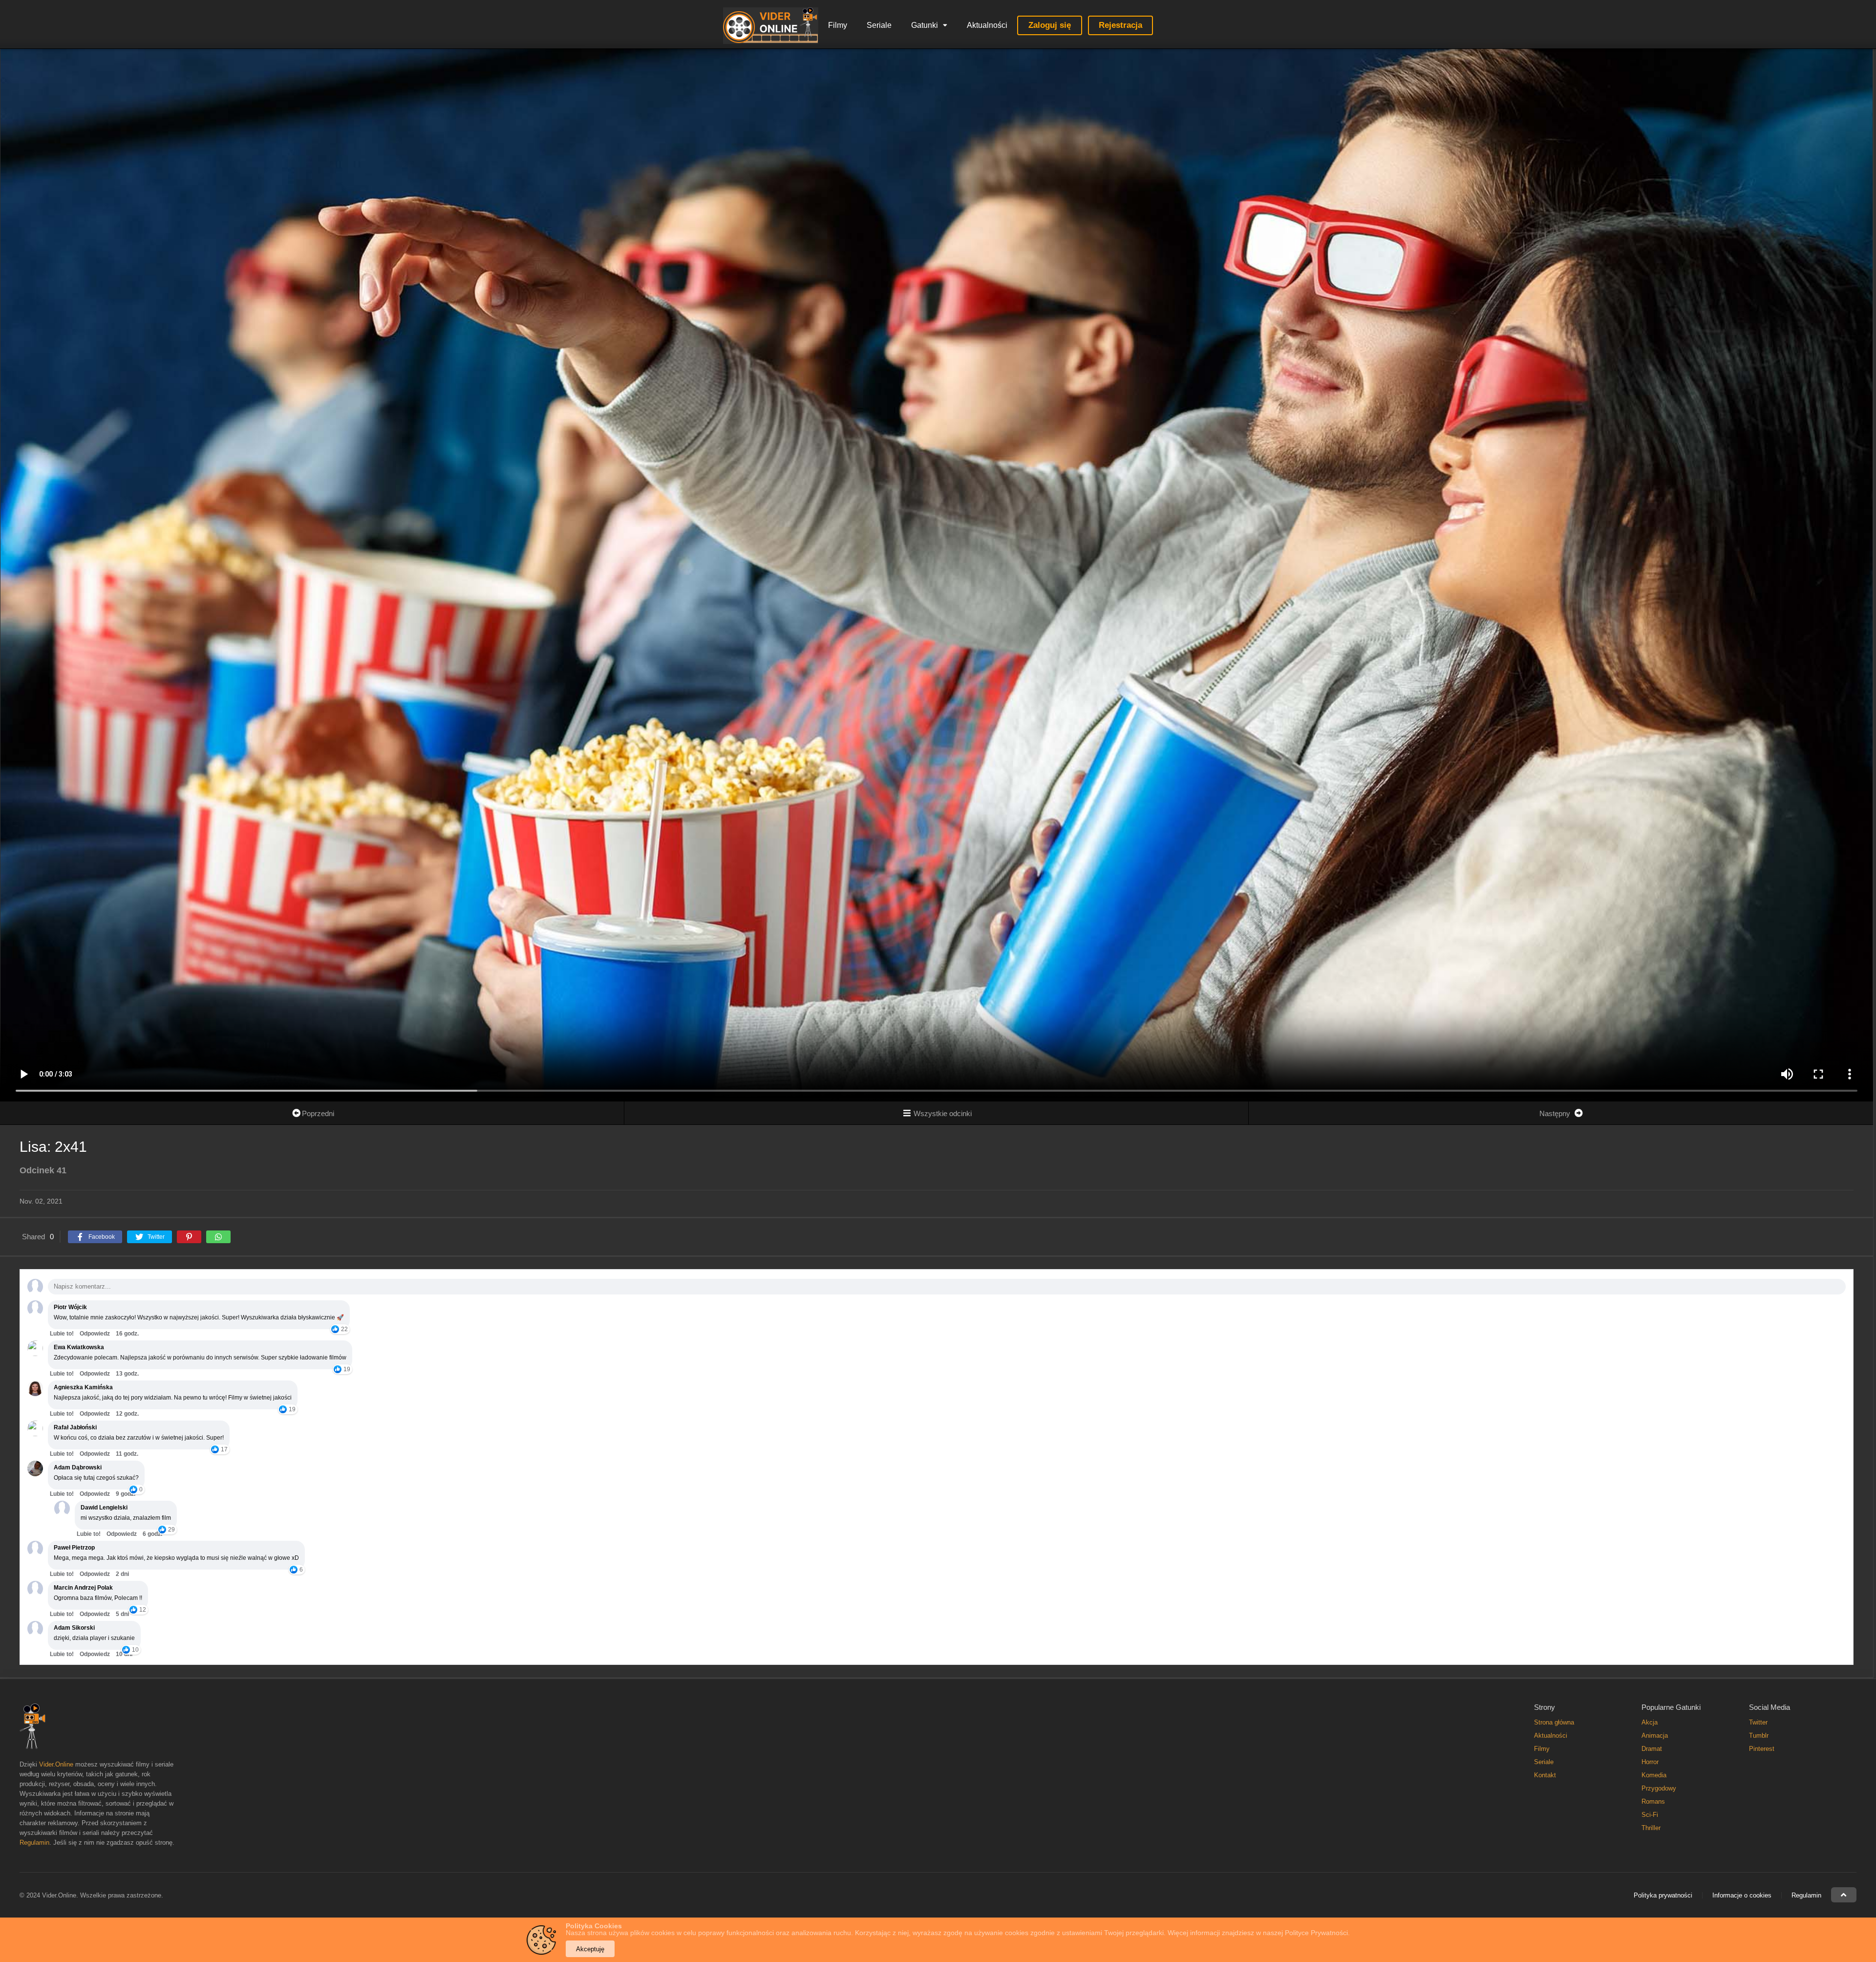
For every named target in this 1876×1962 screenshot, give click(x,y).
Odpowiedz (95, 1334)
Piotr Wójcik (70, 1307)
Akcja (1650, 1722)
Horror (1650, 1762)
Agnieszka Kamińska (83, 1387)
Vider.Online (56, 1764)
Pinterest (1762, 1749)
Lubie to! (62, 1334)
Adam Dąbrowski (78, 1467)
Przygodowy (1659, 1788)
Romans (1653, 1801)
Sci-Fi (1650, 1815)
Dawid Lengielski (104, 1508)
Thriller (1651, 1828)
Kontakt (1545, 1775)
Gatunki (925, 25)
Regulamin (34, 1843)
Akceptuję (590, 1949)
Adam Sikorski (74, 1628)
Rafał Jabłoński (75, 1427)
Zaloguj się (1050, 25)
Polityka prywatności (1663, 1895)
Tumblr (1759, 1736)
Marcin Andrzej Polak (83, 1588)
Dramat (1652, 1749)
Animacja (1655, 1736)
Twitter (1758, 1722)
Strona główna (1554, 1722)
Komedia (1654, 1775)
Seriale (879, 25)
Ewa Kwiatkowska (79, 1347)
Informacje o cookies (1742, 1895)
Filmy (838, 25)
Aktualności (987, 25)
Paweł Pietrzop (74, 1548)
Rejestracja (1120, 25)
